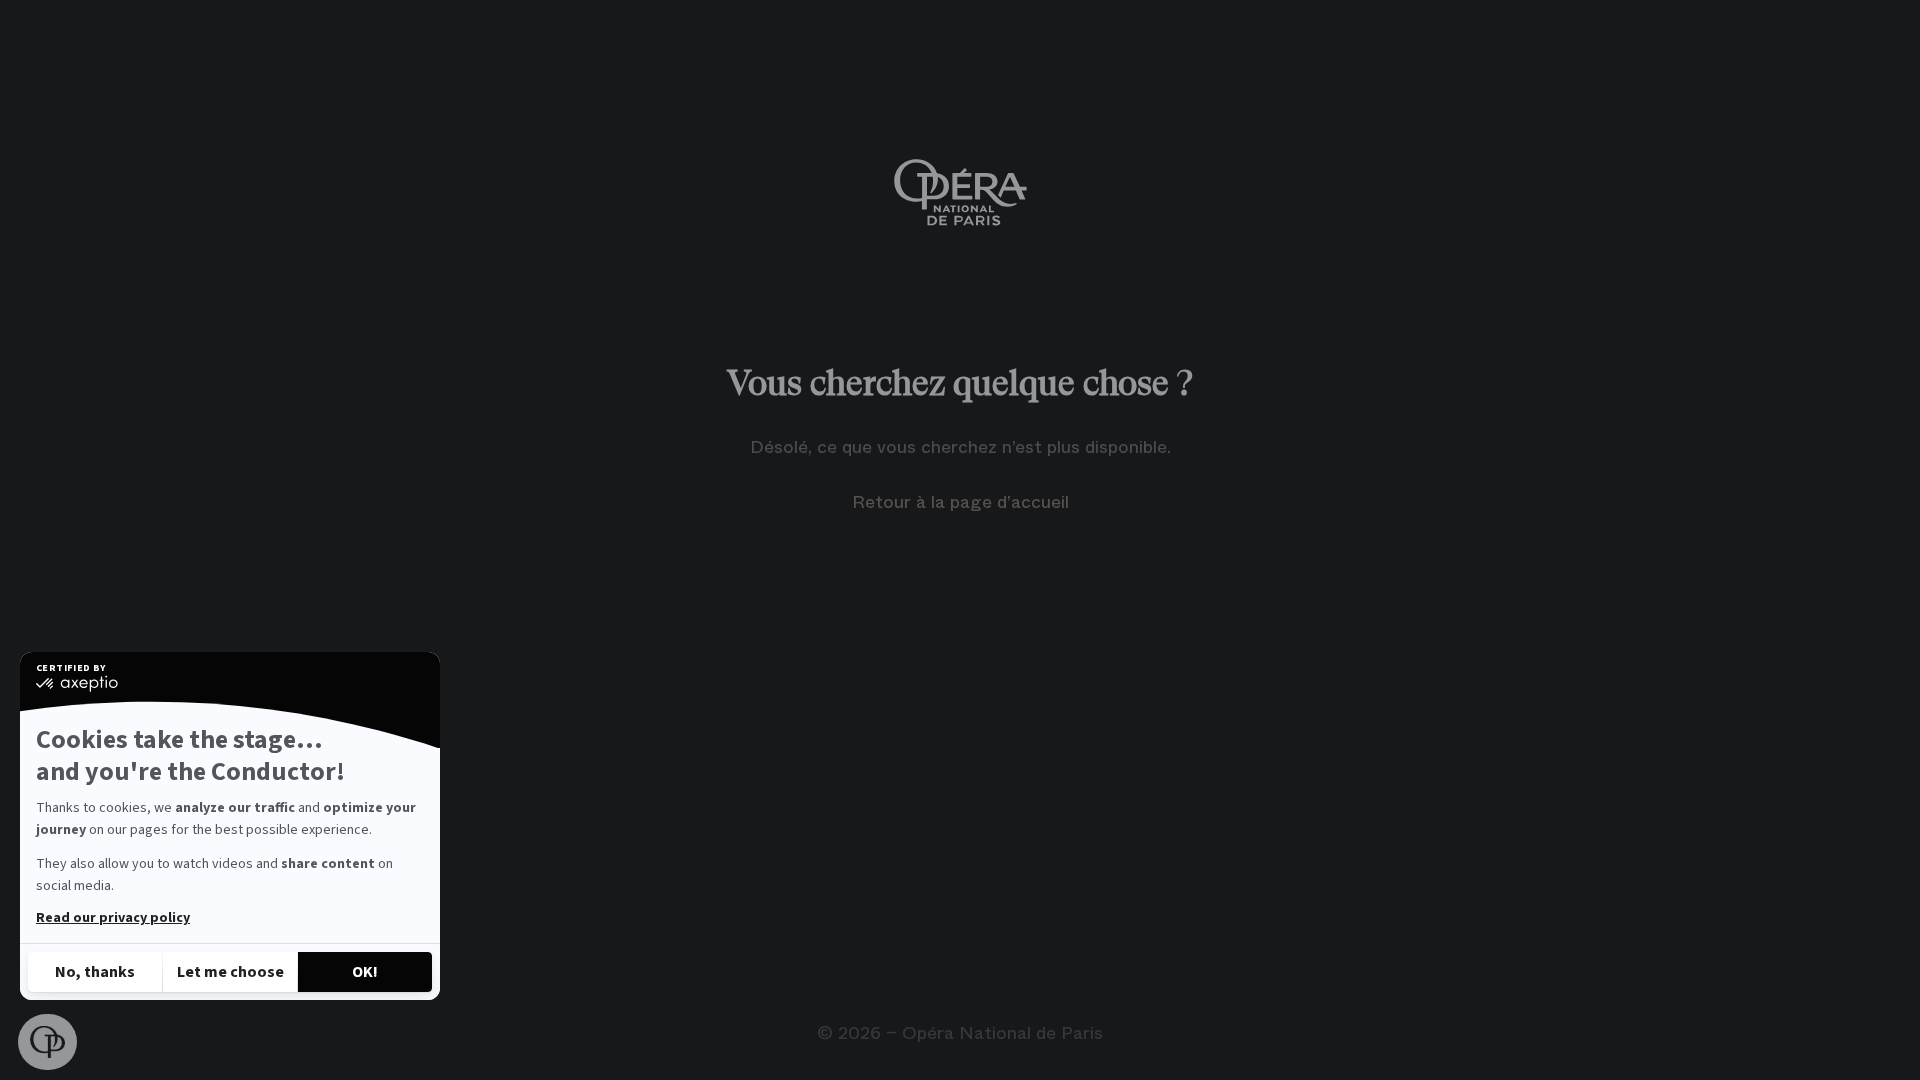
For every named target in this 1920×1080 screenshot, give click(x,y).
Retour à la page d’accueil (960, 502)
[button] (47, 1042)
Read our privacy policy (113, 918)
